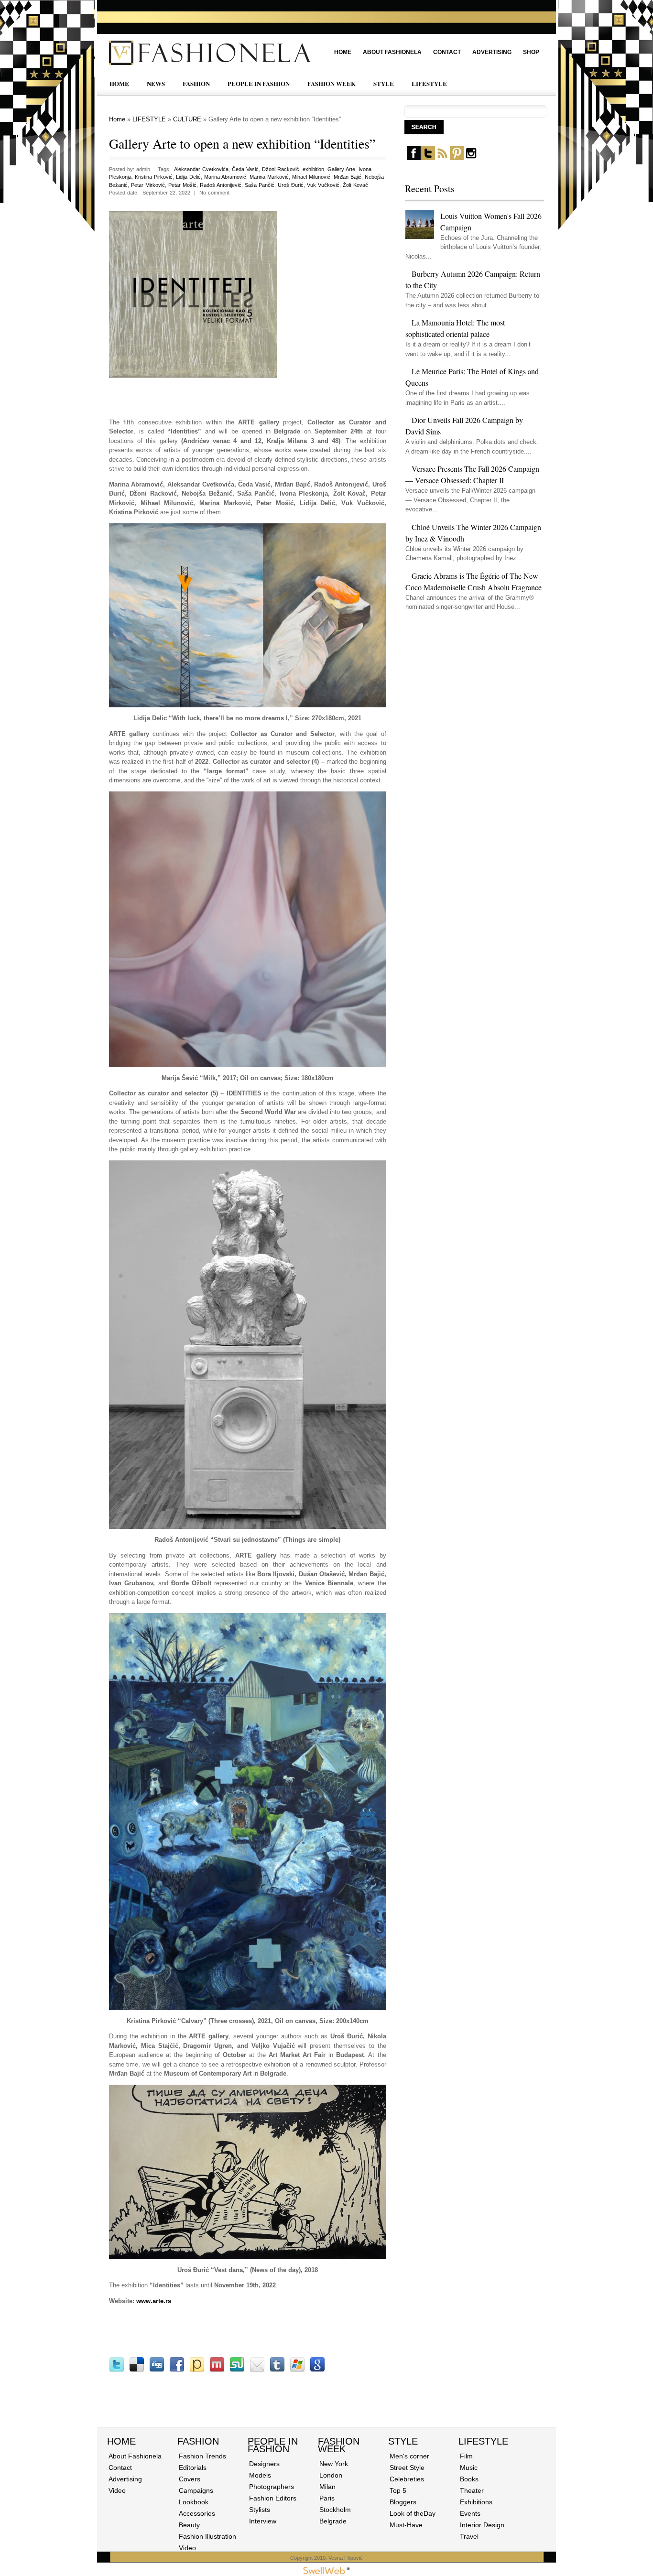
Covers (190, 2479)
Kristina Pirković (154, 177)
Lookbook (194, 2502)
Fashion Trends (202, 2456)
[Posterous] (197, 2370)
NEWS (156, 83)
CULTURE (187, 119)
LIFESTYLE (429, 83)
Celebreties (407, 2479)
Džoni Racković (281, 169)
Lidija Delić (188, 177)
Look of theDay (413, 2513)
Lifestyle (483, 2441)
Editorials (193, 2468)
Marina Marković (269, 177)
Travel (469, 2536)
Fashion (198, 2441)
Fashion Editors (273, 2498)
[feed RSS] (442, 158)
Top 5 (398, 2490)
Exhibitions (476, 2502)
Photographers (272, 2487)
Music (469, 2468)
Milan (327, 2487)
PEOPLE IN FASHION (259, 83)
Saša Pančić (260, 185)
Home (343, 52)
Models (260, 2475)
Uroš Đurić (291, 185)
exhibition (313, 169)
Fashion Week (339, 2445)
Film (466, 2456)
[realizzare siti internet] (326, 2572)
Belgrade (333, 2521)
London (331, 2475)
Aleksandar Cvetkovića (201, 169)
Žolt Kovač (355, 185)
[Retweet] (117, 2370)
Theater (472, 2490)
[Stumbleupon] (237, 2370)
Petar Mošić (182, 185)
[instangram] (471, 158)
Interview (263, 2521)
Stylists (260, 2510)
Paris (327, 2498)
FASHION (196, 83)
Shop (531, 52)
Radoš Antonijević (221, 185)
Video (117, 2490)
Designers (264, 2464)
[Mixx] (217, 2370)
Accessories (197, 2513)
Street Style (407, 2468)
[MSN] (297, 2370)
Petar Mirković (148, 185)
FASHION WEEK (332, 83)
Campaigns (196, 2490)
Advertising (492, 52)
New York (334, 2464)
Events (470, 2513)
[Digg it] (157, 2370)
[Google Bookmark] (317, 2370)
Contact (447, 52)
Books (469, 2479)
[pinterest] (457, 158)
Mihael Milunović (311, 177)
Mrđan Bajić (348, 177)
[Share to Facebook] (177, 2370)
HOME (119, 83)
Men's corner (409, 2456)
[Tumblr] (277, 2370)
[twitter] (428, 158)
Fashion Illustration (207, 2536)
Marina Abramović (225, 177)
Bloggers (403, 2502)
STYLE (384, 83)
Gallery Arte (341, 169)
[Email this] (257, 2370)
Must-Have (406, 2525)
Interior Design (482, 2525)
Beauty (189, 2525)
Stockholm (335, 2510)
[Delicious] (137, 2370)
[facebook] (414, 158)
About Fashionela (392, 52)
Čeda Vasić (245, 169)
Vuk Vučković (323, 185)
